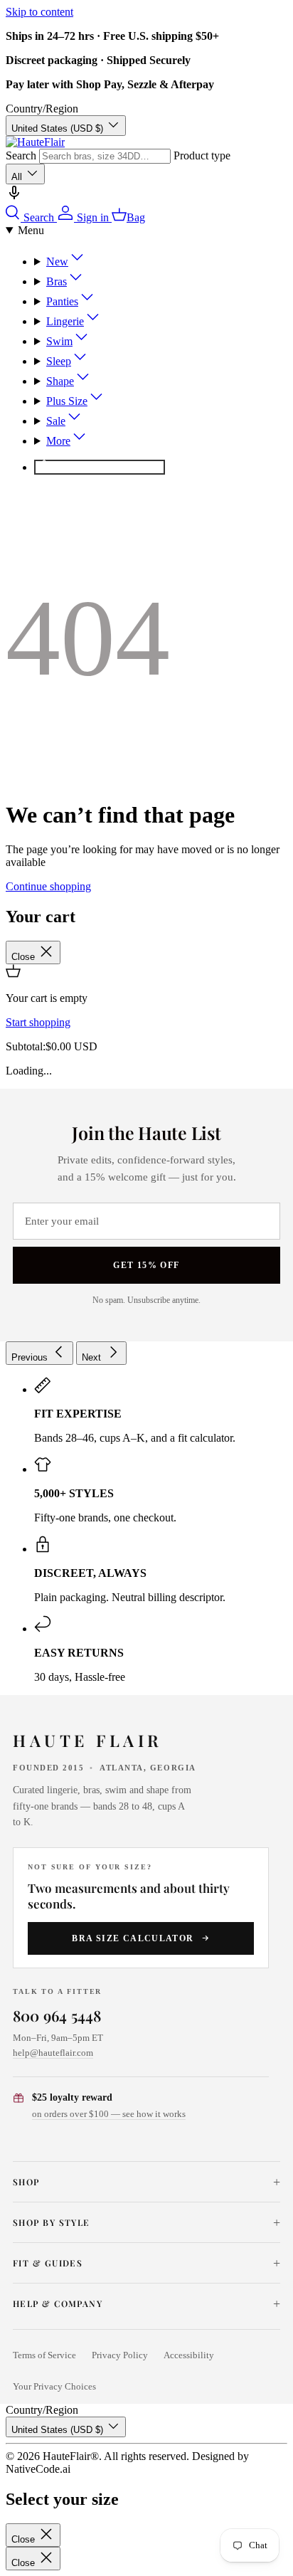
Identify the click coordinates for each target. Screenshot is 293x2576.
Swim (59, 341)
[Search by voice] (14, 197)
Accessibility (189, 2355)
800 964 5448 (57, 2015)
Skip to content (39, 12)
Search (21, 155)
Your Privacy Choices (54, 2387)
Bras (57, 281)
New (57, 262)
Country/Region (42, 109)
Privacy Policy (120, 2355)
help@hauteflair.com (53, 2053)
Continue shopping (48, 886)
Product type (202, 155)
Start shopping (38, 1022)
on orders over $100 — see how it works (109, 2114)
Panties (62, 301)
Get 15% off (146, 1265)
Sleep (59, 361)
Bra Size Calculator (133, 1938)
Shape (60, 381)
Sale (56, 421)
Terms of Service (44, 2355)
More (58, 441)
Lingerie (65, 321)
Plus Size (67, 401)
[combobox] (105, 156)
